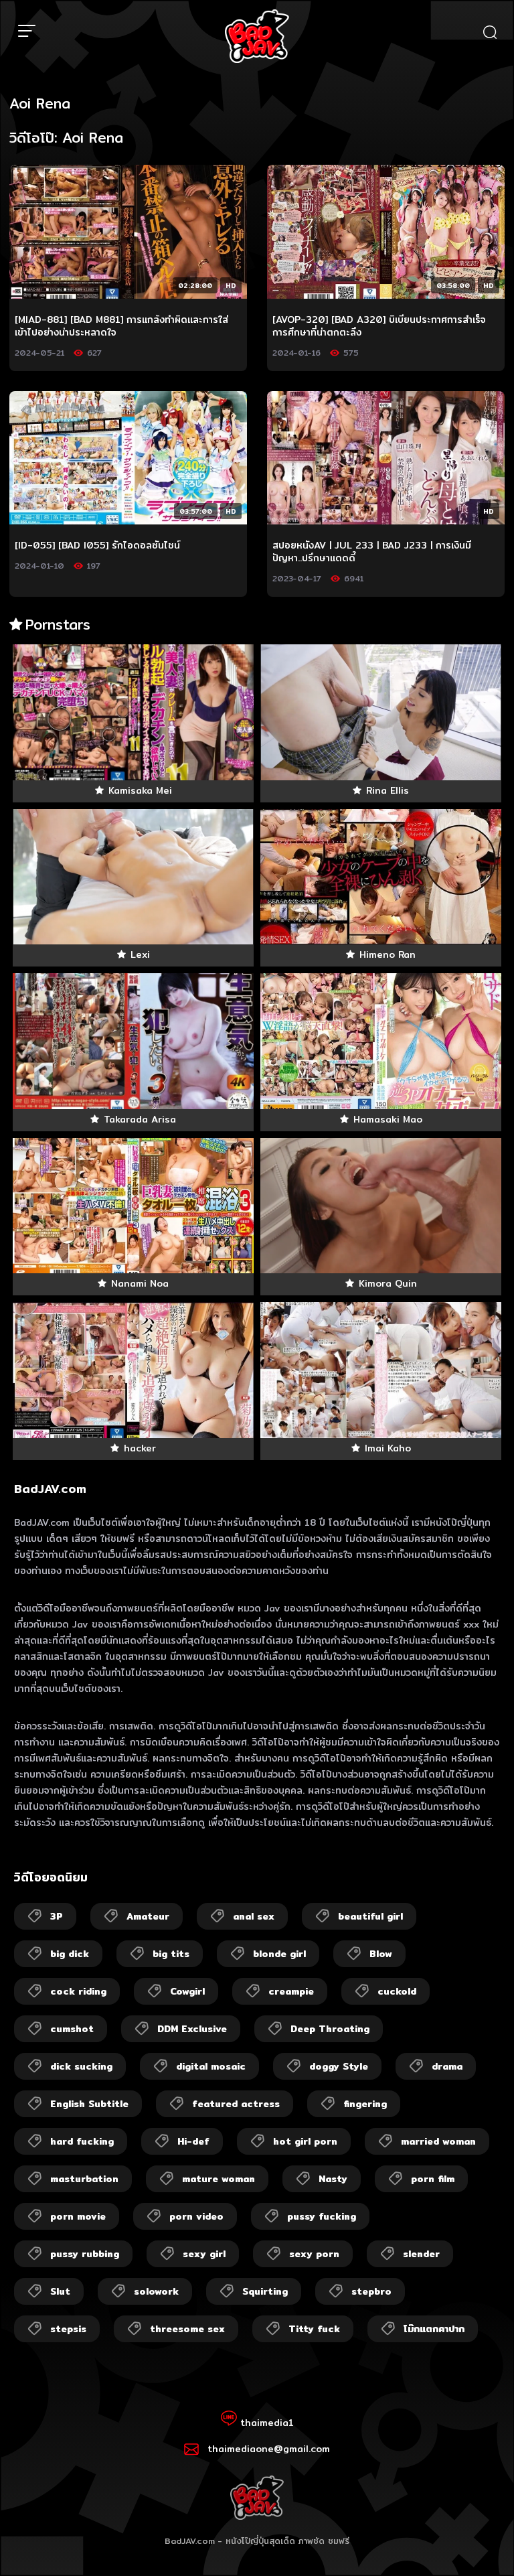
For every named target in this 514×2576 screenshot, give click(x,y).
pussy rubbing (85, 2254)
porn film (433, 2179)
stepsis (68, 2329)
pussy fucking (322, 2216)
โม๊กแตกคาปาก (434, 2329)
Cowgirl (187, 1991)
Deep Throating (330, 2029)
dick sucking (81, 2066)
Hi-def (193, 2141)
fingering (365, 2104)
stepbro (371, 2291)
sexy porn (314, 2254)
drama (447, 2066)
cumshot (72, 2029)
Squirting (265, 2291)
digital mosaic (211, 2066)
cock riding (78, 1991)
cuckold (397, 1991)
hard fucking (82, 2141)
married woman (438, 2141)
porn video (196, 2216)
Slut (60, 2291)
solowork (156, 2291)
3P (57, 1916)
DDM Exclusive (192, 2029)
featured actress (236, 2104)
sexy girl (204, 2254)
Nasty (333, 2179)
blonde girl (279, 1954)
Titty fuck (314, 2329)
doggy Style (339, 2066)
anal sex (254, 1916)
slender (421, 2254)
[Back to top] (491, 2553)
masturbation (84, 2179)
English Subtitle (89, 2104)
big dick (70, 1954)
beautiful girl (370, 1916)
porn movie (78, 2216)
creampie (291, 1991)
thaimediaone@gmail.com (269, 2449)
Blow (381, 1954)
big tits (171, 1954)
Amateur (148, 1916)
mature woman (219, 2179)
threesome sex (187, 2329)
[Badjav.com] (257, 36)
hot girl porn (305, 2141)
